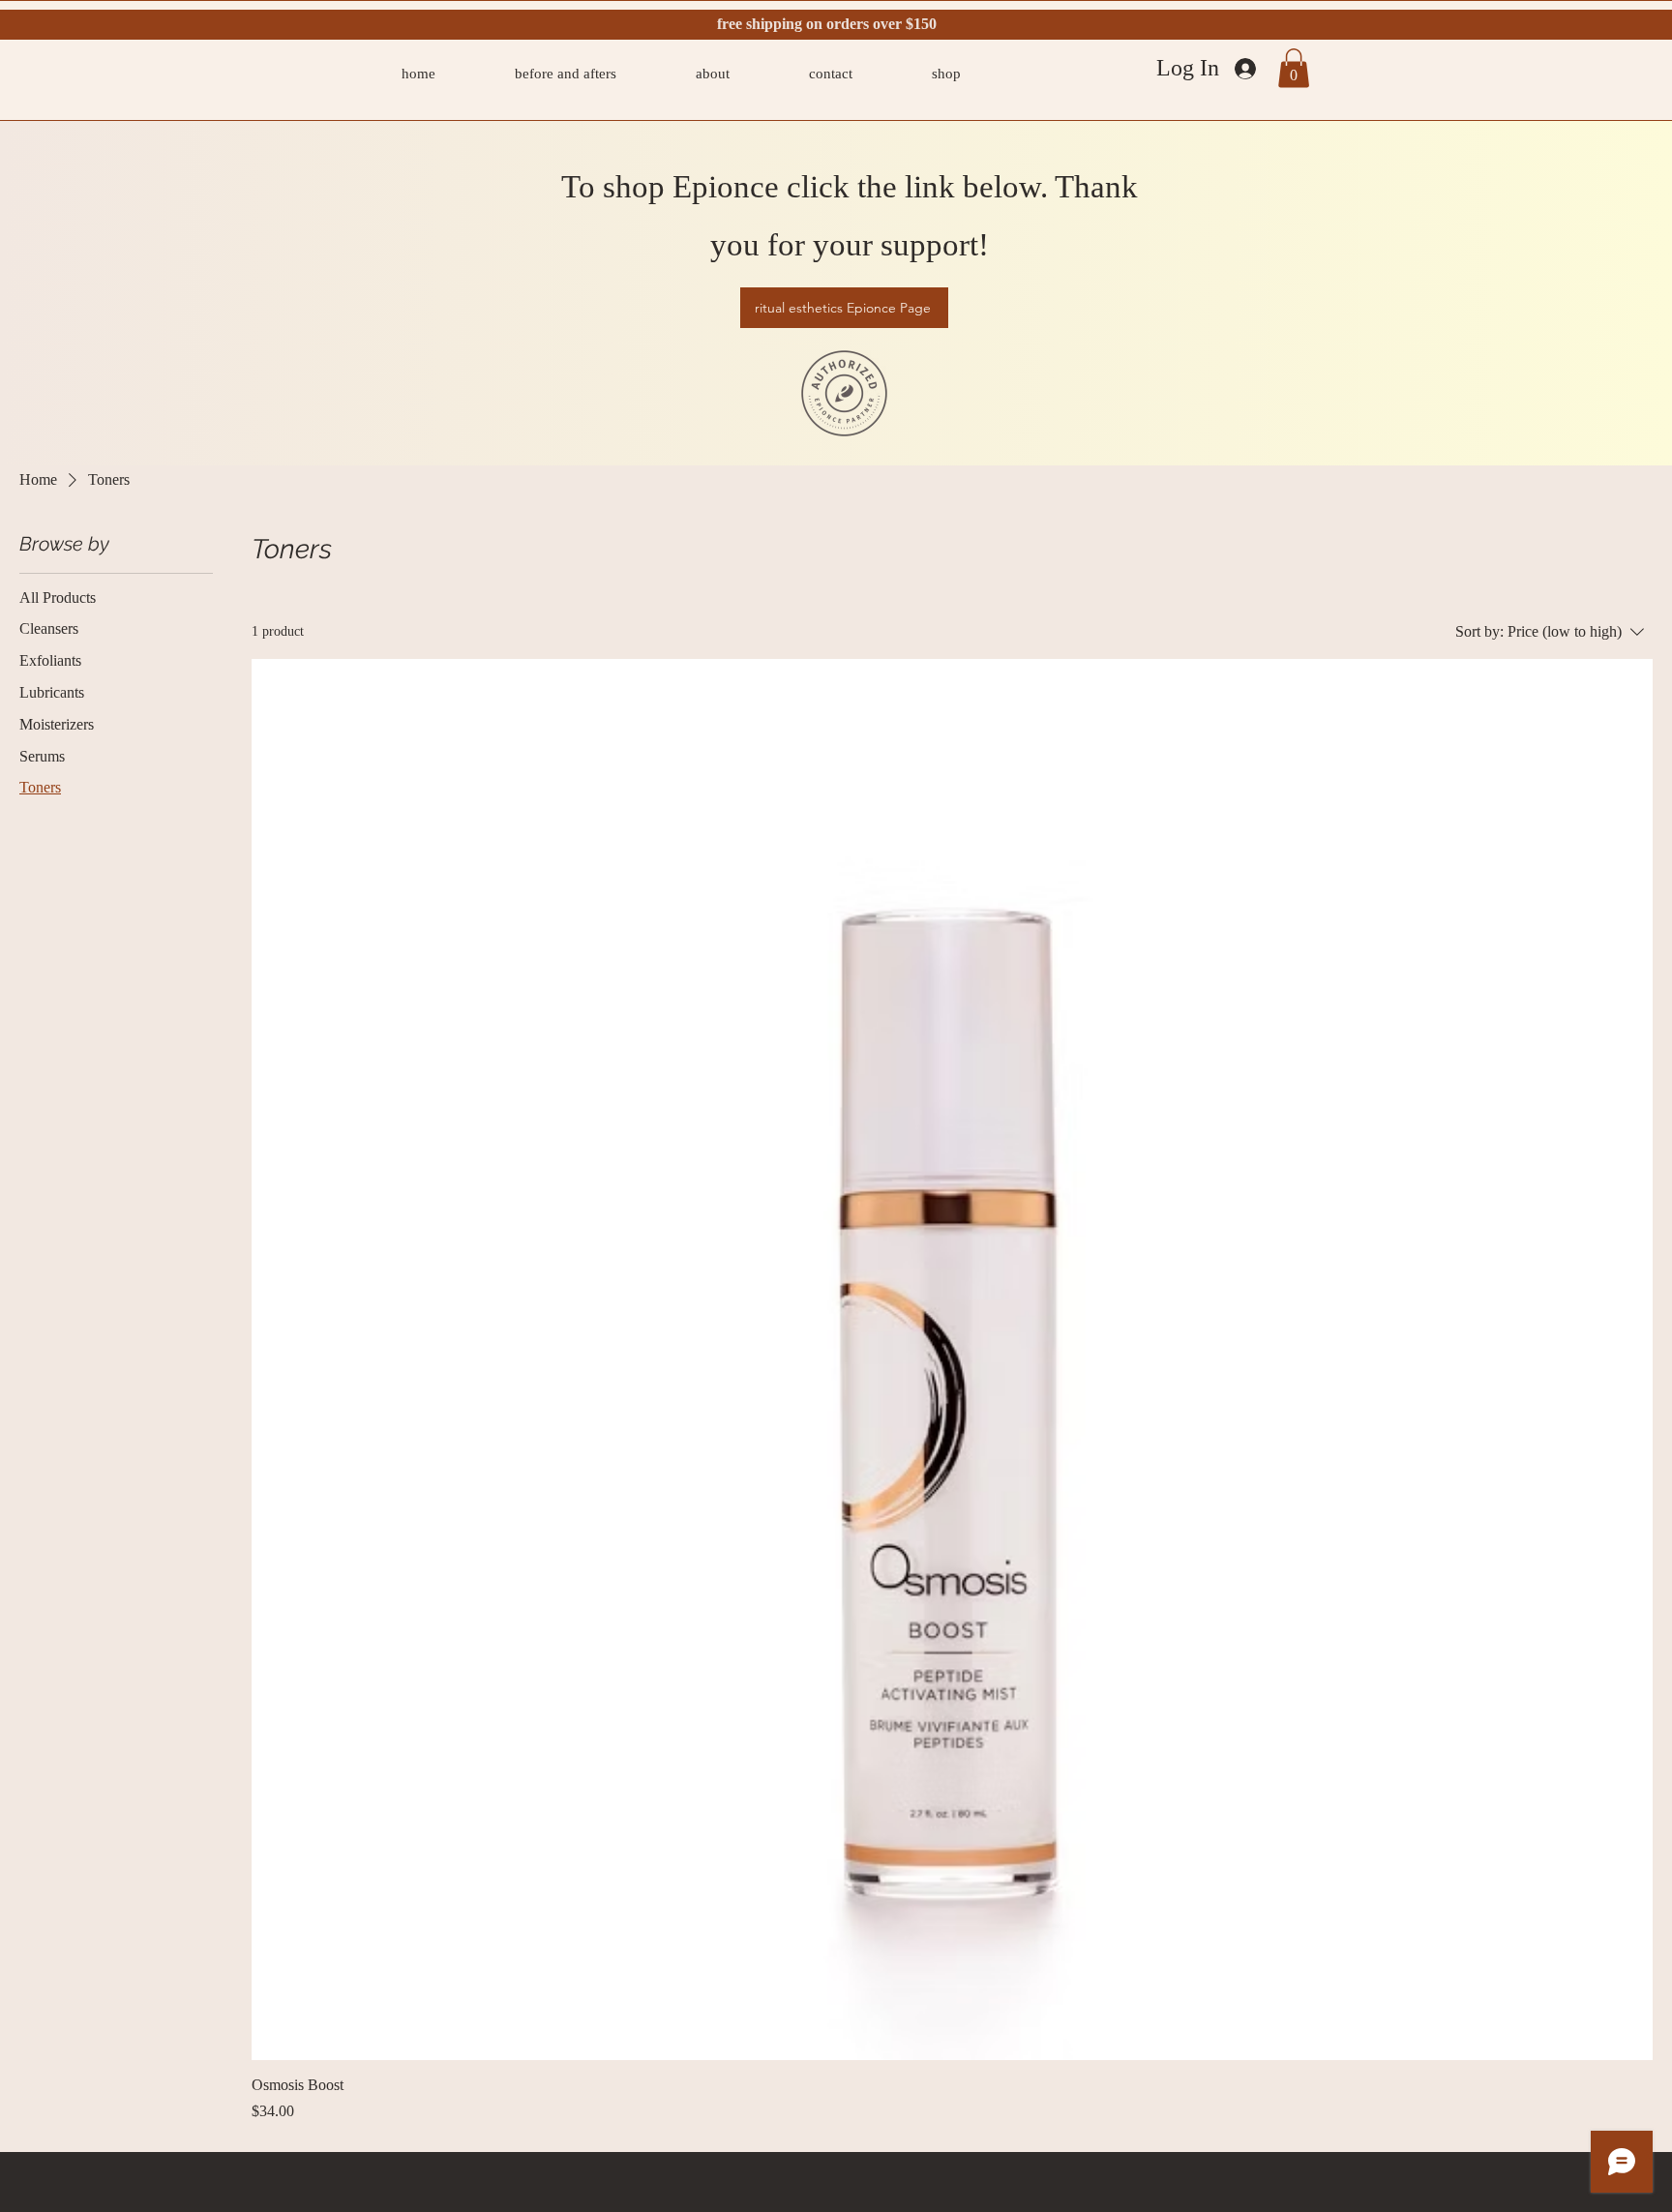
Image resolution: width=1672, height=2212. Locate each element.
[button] (1294, 68)
